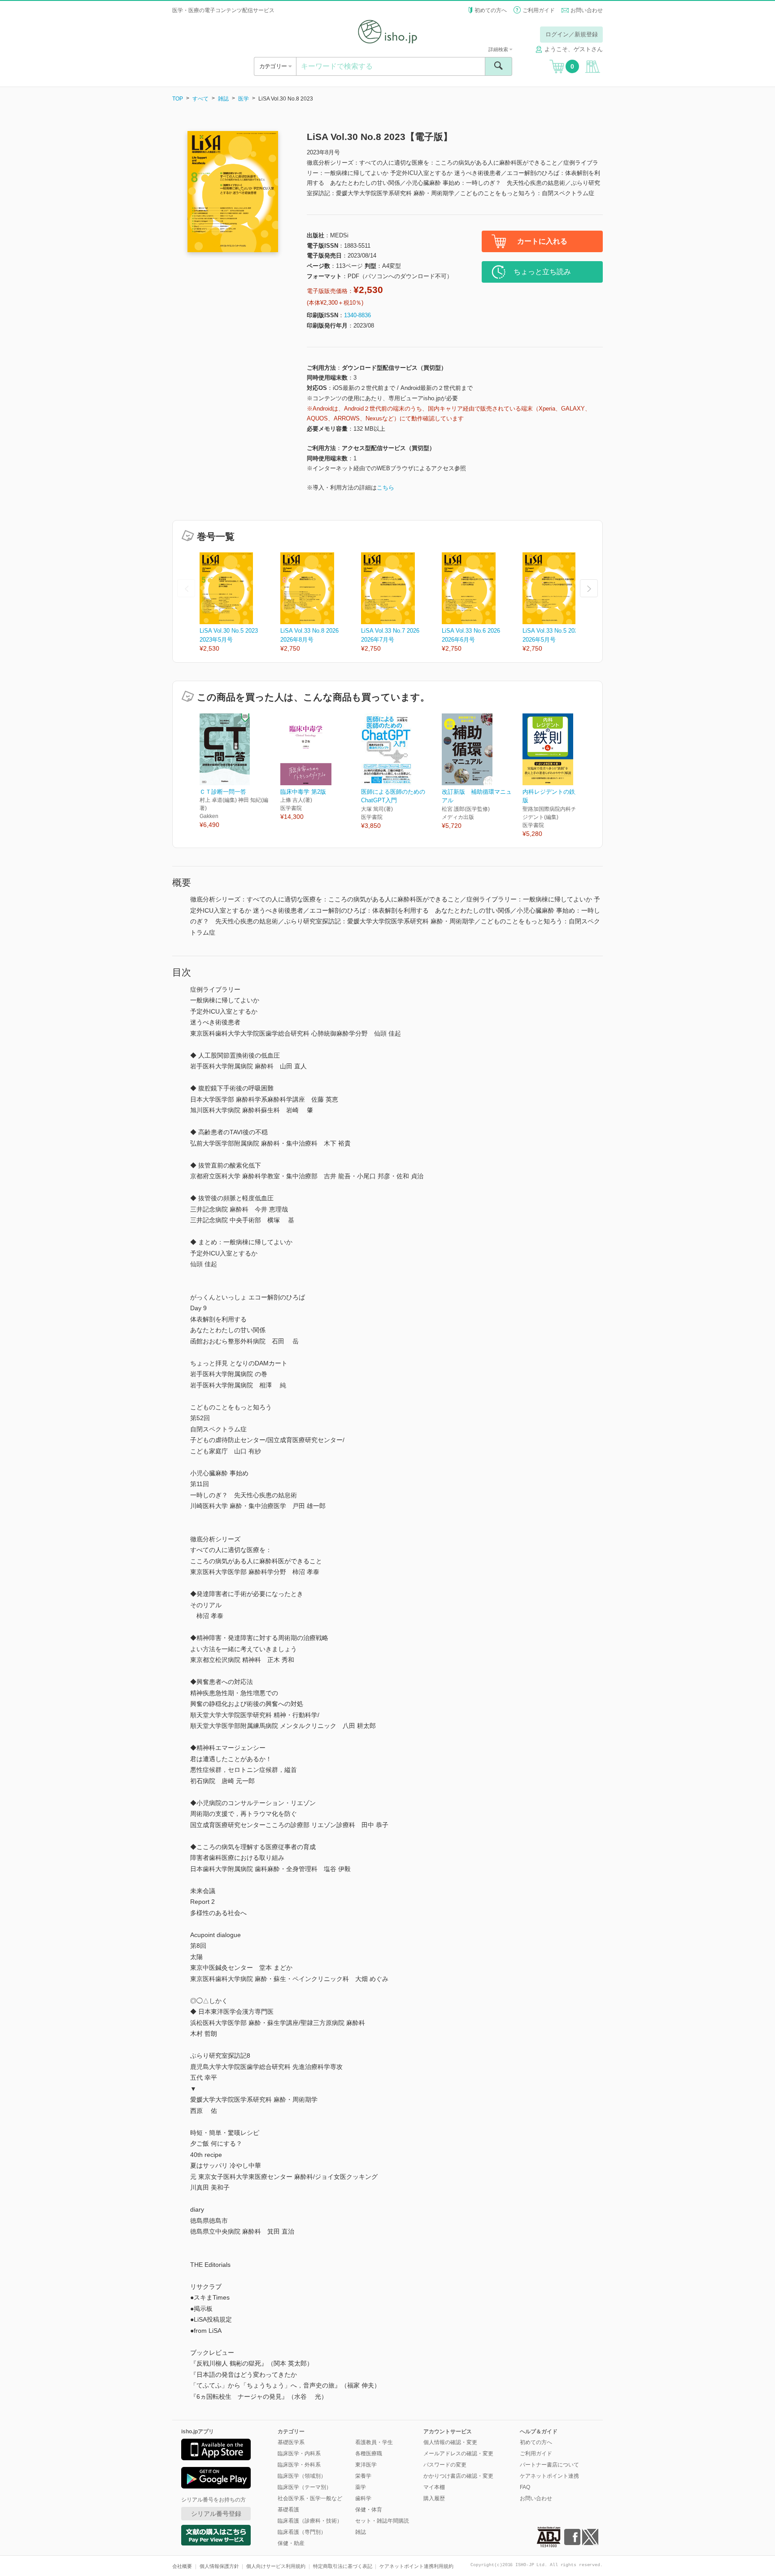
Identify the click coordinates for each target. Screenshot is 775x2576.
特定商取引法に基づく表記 (343, 2566)
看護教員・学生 (374, 2442)
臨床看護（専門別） (302, 2532)
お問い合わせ (587, 10)
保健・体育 (369, 2510)
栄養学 (363, 2476)
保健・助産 (291, 2543)
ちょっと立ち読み (542, 272)
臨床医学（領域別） (302, 2476)
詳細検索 (499, 49)
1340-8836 (357, 315)
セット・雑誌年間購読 (382, 2521)
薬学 (361, 2487)
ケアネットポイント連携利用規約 (416, 2566)
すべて (200, 99)
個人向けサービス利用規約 (276, 2566)
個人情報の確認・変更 (450, 2442)
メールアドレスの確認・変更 (458, 2454)
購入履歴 (434, 2498)
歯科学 (363, 2498)
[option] (240, 603)
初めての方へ (491, 10)
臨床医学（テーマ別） (305, 2487)
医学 (244, 99)
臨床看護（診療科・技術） (310, 2521)
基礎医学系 (291, 2442)
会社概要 (182, 2566)
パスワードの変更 (445, 2465)
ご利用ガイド (539, 10)
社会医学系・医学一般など (310, 2498)
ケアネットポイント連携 (549, 2476)
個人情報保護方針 (219, 2566)
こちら (385, 488)
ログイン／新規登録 (572, 34)
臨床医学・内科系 (299, 2454)
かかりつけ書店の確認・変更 (458, 2476)
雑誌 (223, 99)
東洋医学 (366, 2465)
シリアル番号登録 (216, 2514)
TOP (178, 99)
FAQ (525, 2487)
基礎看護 (288, 2510)
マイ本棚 (434, 2487)
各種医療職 (369, 2454)
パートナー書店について (549, 2465)
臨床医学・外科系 (299, 2465)
